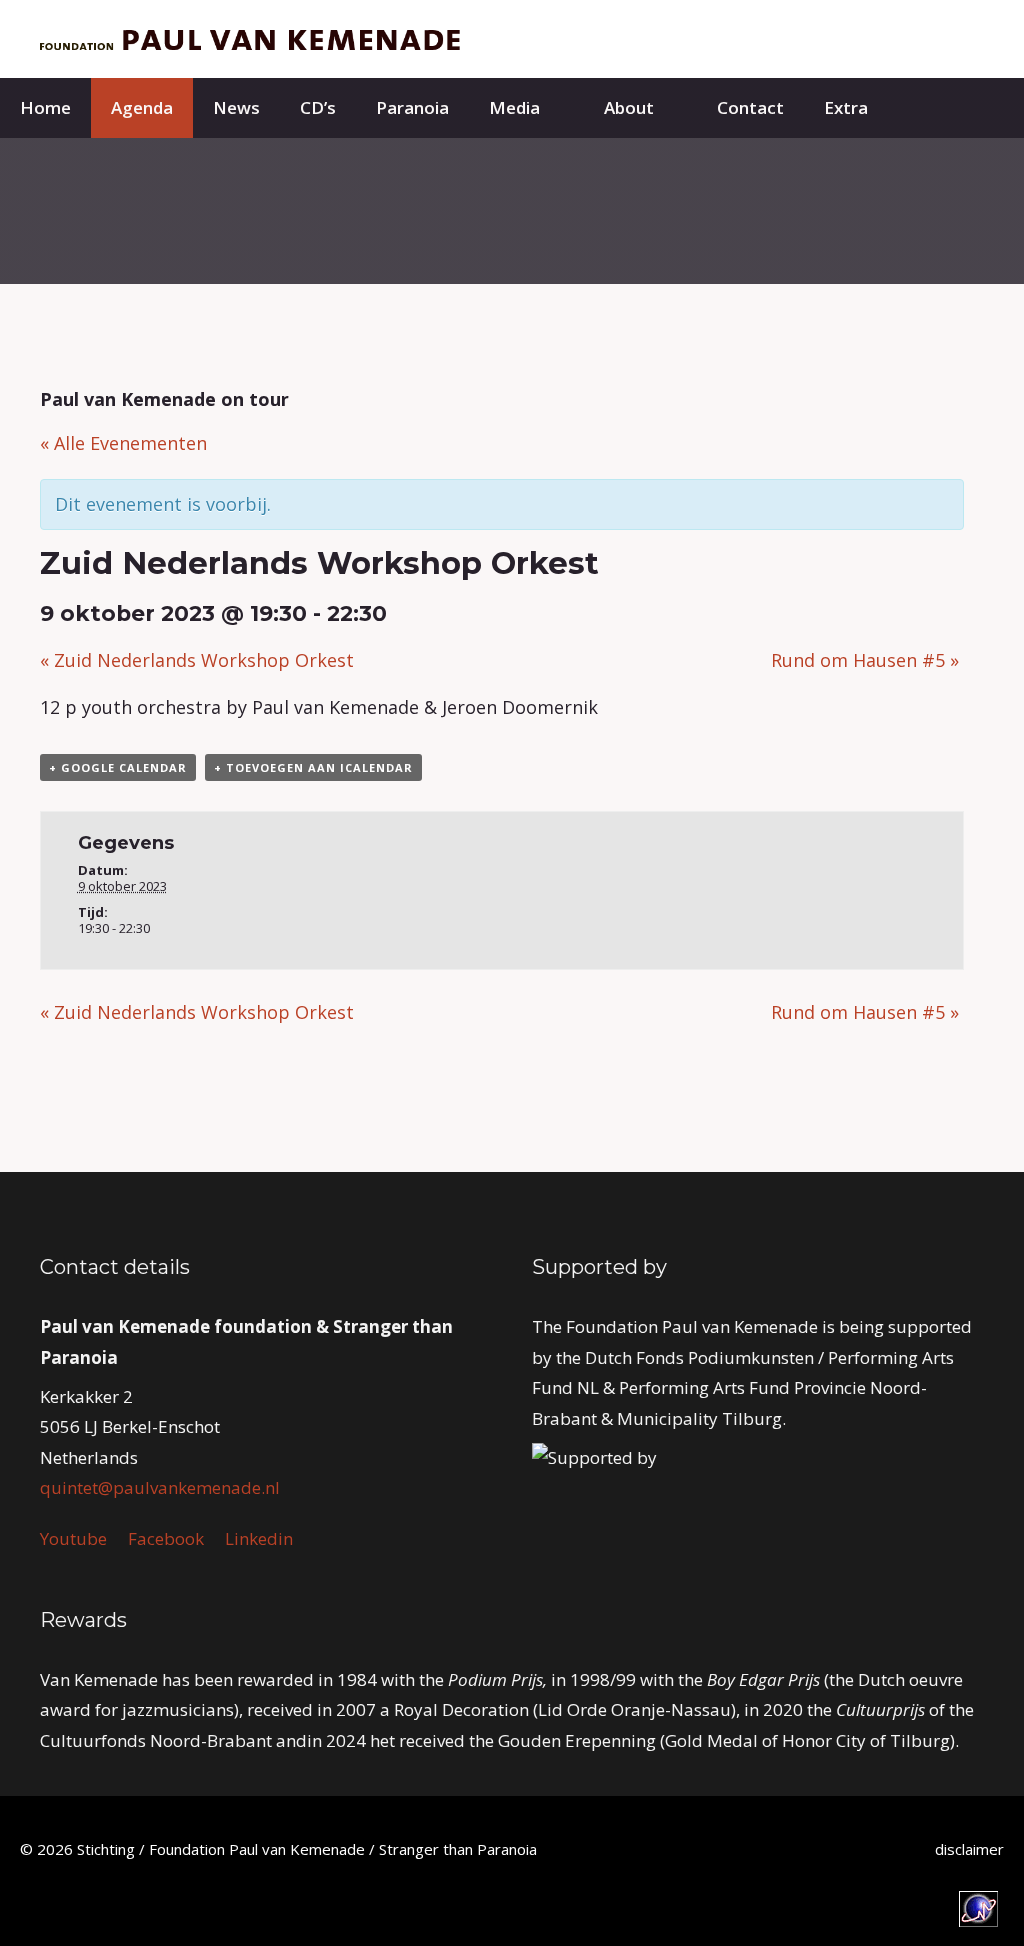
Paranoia (412, 107)
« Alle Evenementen (123, 443)
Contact (750, 107)
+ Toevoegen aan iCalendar (313, 767)
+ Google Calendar (118, 767)
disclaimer (969, 1849)
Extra (846, 107)
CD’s (318, 107)
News (236, 107)
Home (45, 107)
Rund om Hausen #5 (865, 660)
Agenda (142, 107)
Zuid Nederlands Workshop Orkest (197, 660)
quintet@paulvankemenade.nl (160, 1487)
